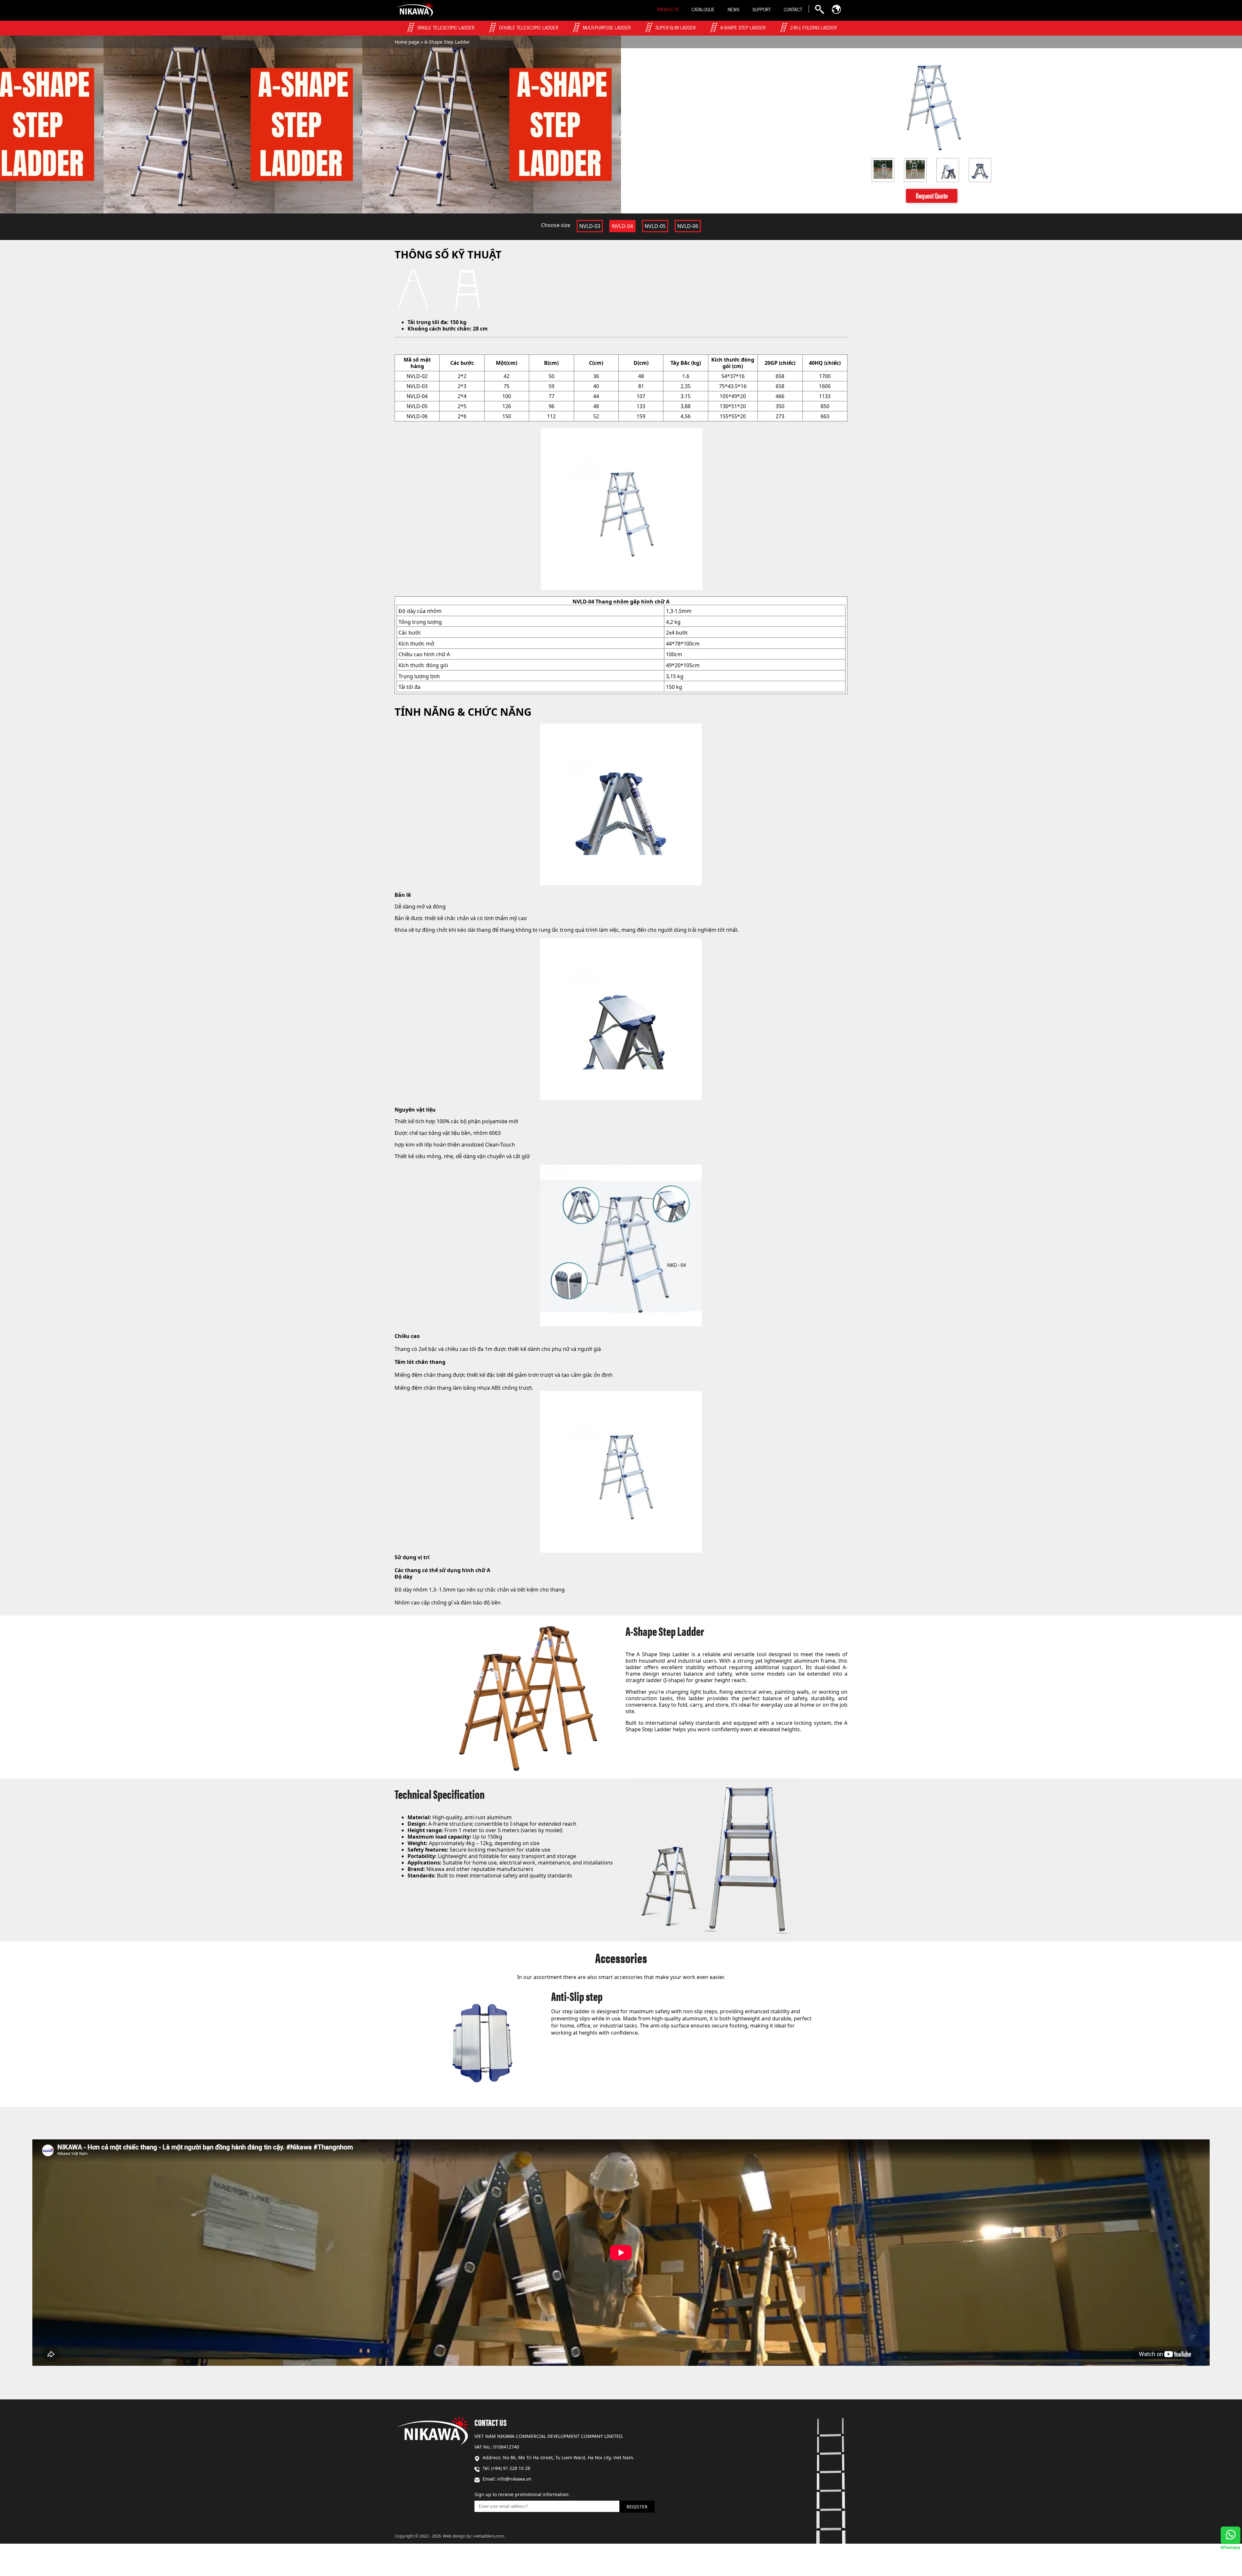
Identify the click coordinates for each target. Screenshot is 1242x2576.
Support (762, 10)
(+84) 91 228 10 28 (511, 2468)
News (734, 10)
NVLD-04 (622, 226)
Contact (793, 10)
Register (637, 2507)
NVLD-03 (590, 226)
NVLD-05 (655, 226)
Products (668, 10)
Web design (454, 2536)
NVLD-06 (688, 226)
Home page (407, 42)
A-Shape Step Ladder (447, 42)
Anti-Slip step (577, 1996)
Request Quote (932, 195)
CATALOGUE (703, 10)
